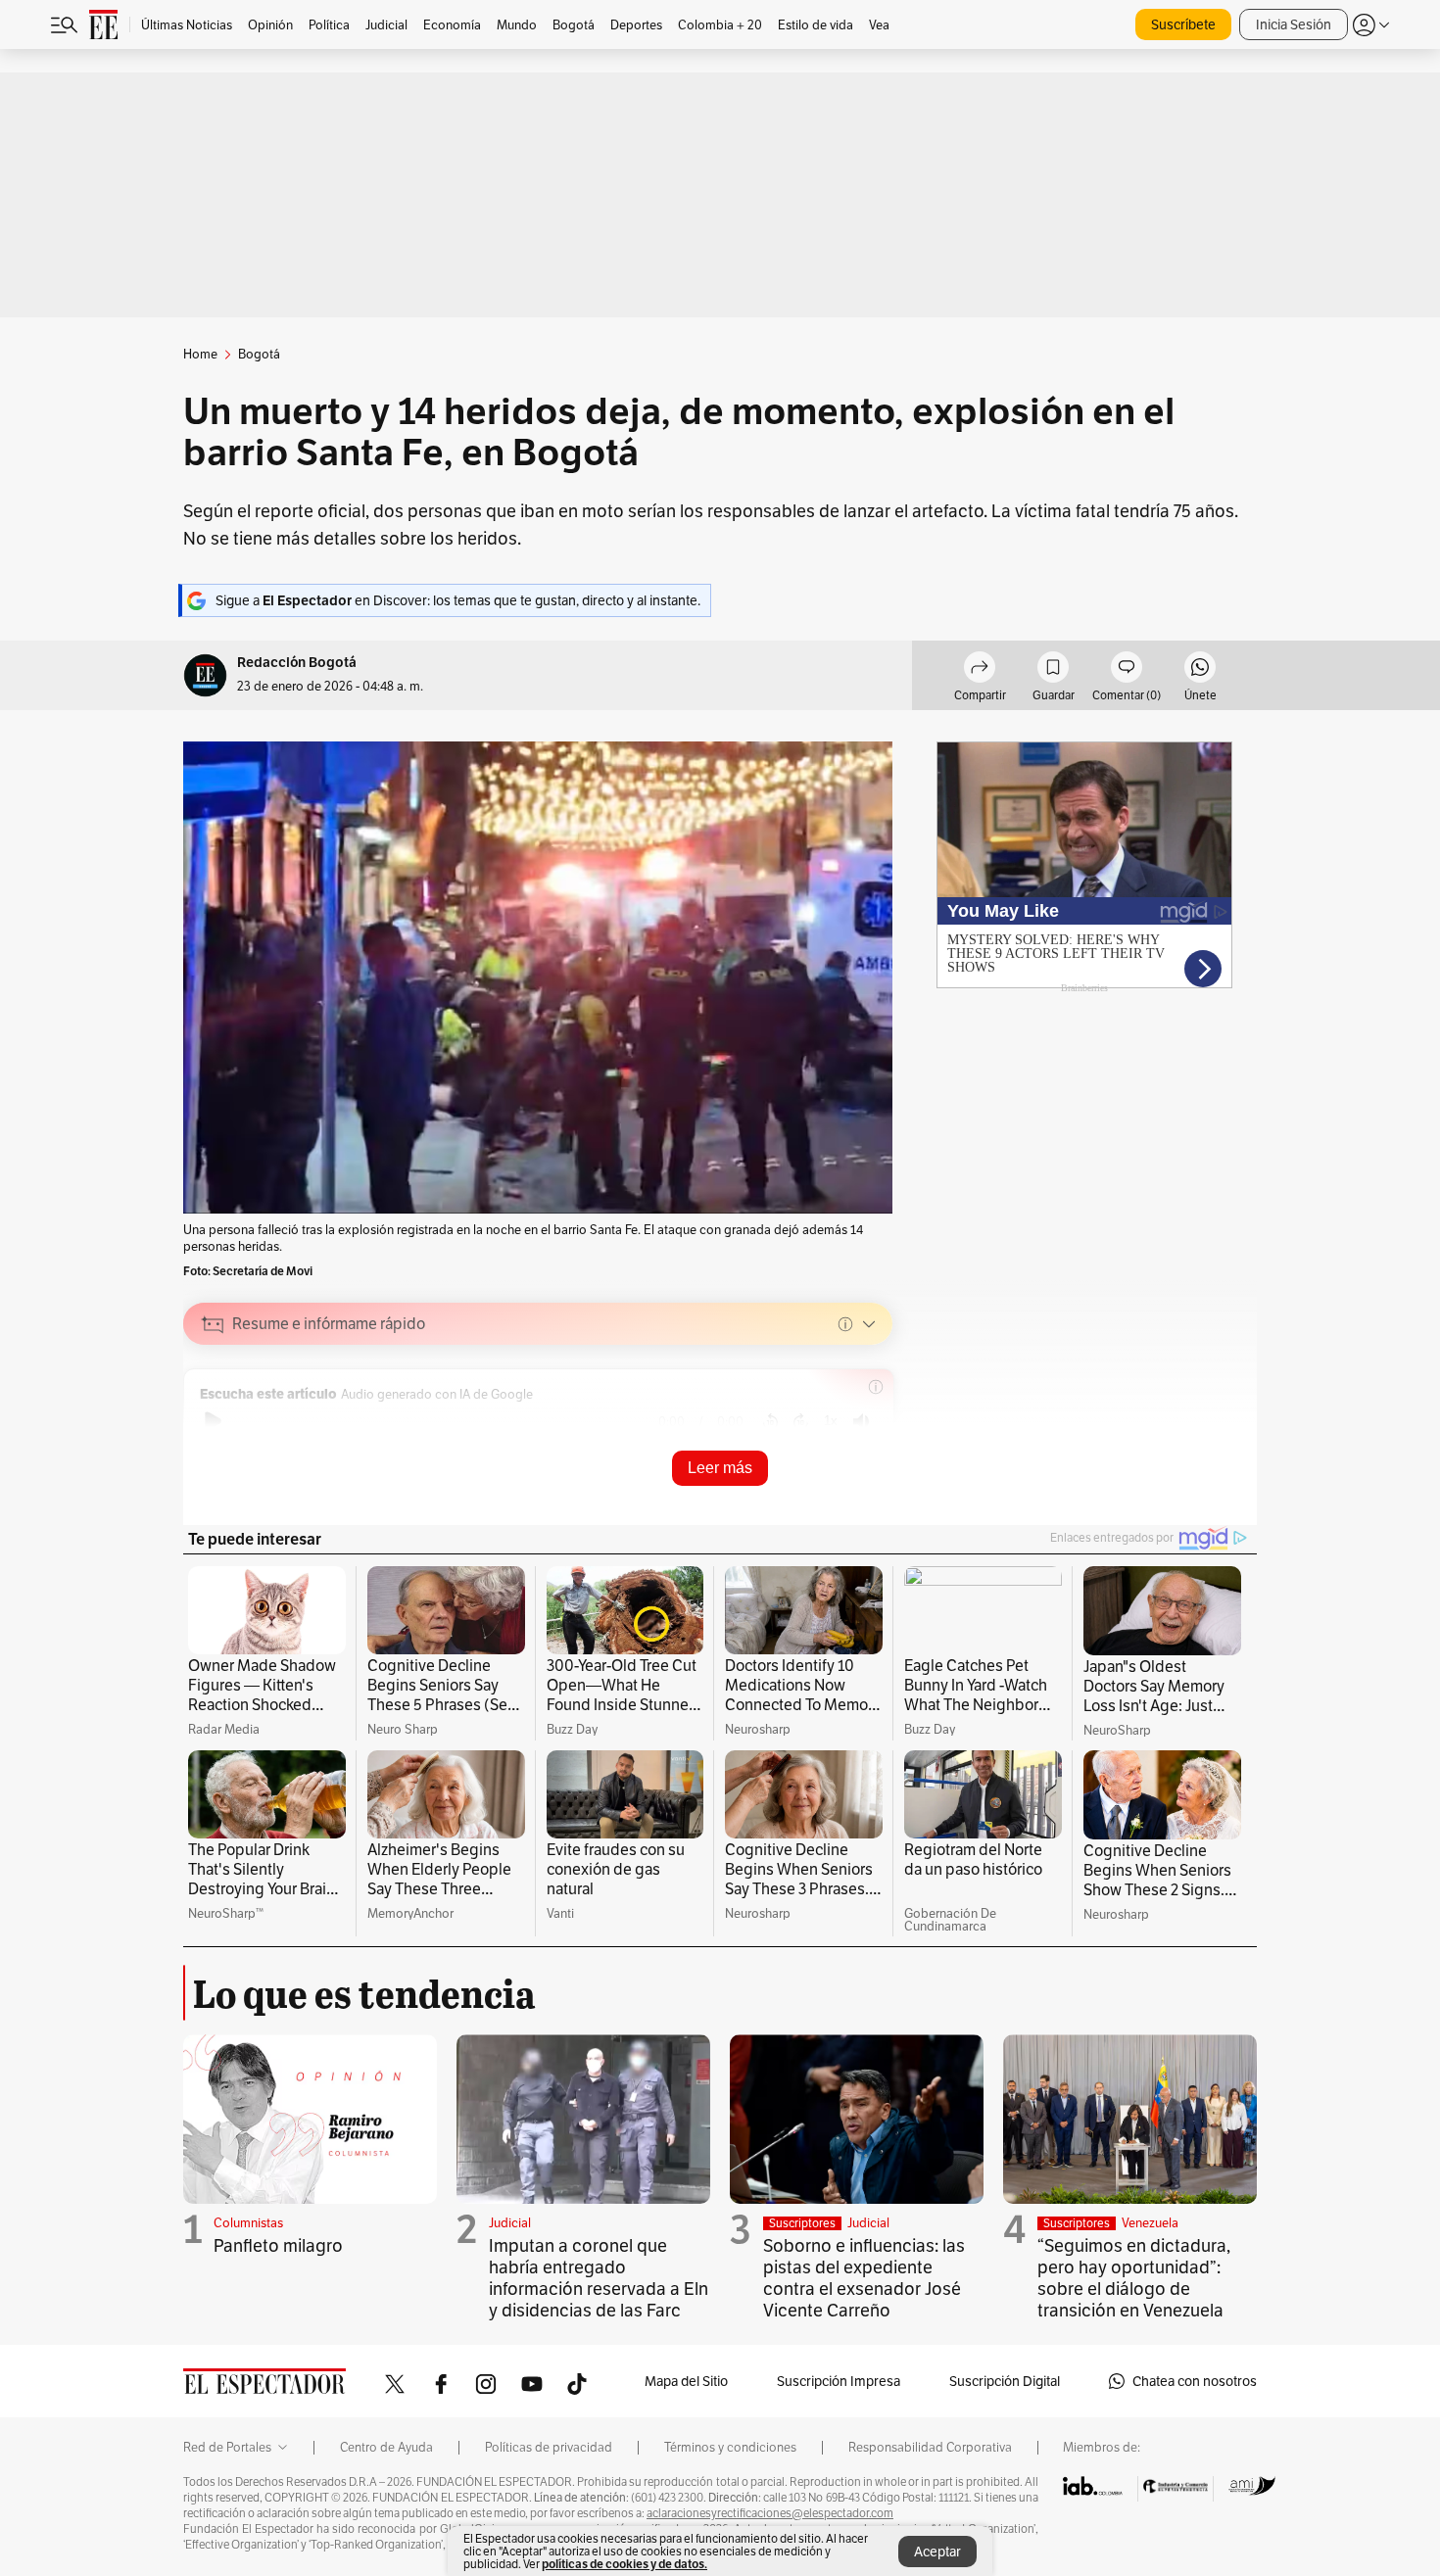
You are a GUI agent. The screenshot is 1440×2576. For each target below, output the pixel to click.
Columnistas (248, 2223)
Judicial (510, 2223)
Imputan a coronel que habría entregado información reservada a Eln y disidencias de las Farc (599, 2278)
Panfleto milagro (278, 2245)
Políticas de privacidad (549, 2448)
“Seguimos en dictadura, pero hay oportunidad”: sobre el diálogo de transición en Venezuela (1134, 2278)
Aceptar (937, 2552)
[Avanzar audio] (801, 1421)
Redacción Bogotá (297, 663)
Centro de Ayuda (386, 2448)
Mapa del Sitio (686, 2381)
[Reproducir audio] (213, 1421)
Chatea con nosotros (1195, 2381)
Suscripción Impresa (839, 2381)
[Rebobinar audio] (770, 1421)
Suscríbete (1183, 24)
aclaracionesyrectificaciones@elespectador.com (770, 2513)
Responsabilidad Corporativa (930, 2448)
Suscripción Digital (1005, 2381)
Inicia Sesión (1294, 24)
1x (831, 1421)
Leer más (720, 1468)
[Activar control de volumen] (861, 1422)
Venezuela (1150, 2223)
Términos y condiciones (730, 2448)
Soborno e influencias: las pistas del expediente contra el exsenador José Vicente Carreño (864, 2278)
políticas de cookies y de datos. (624, 2564)
